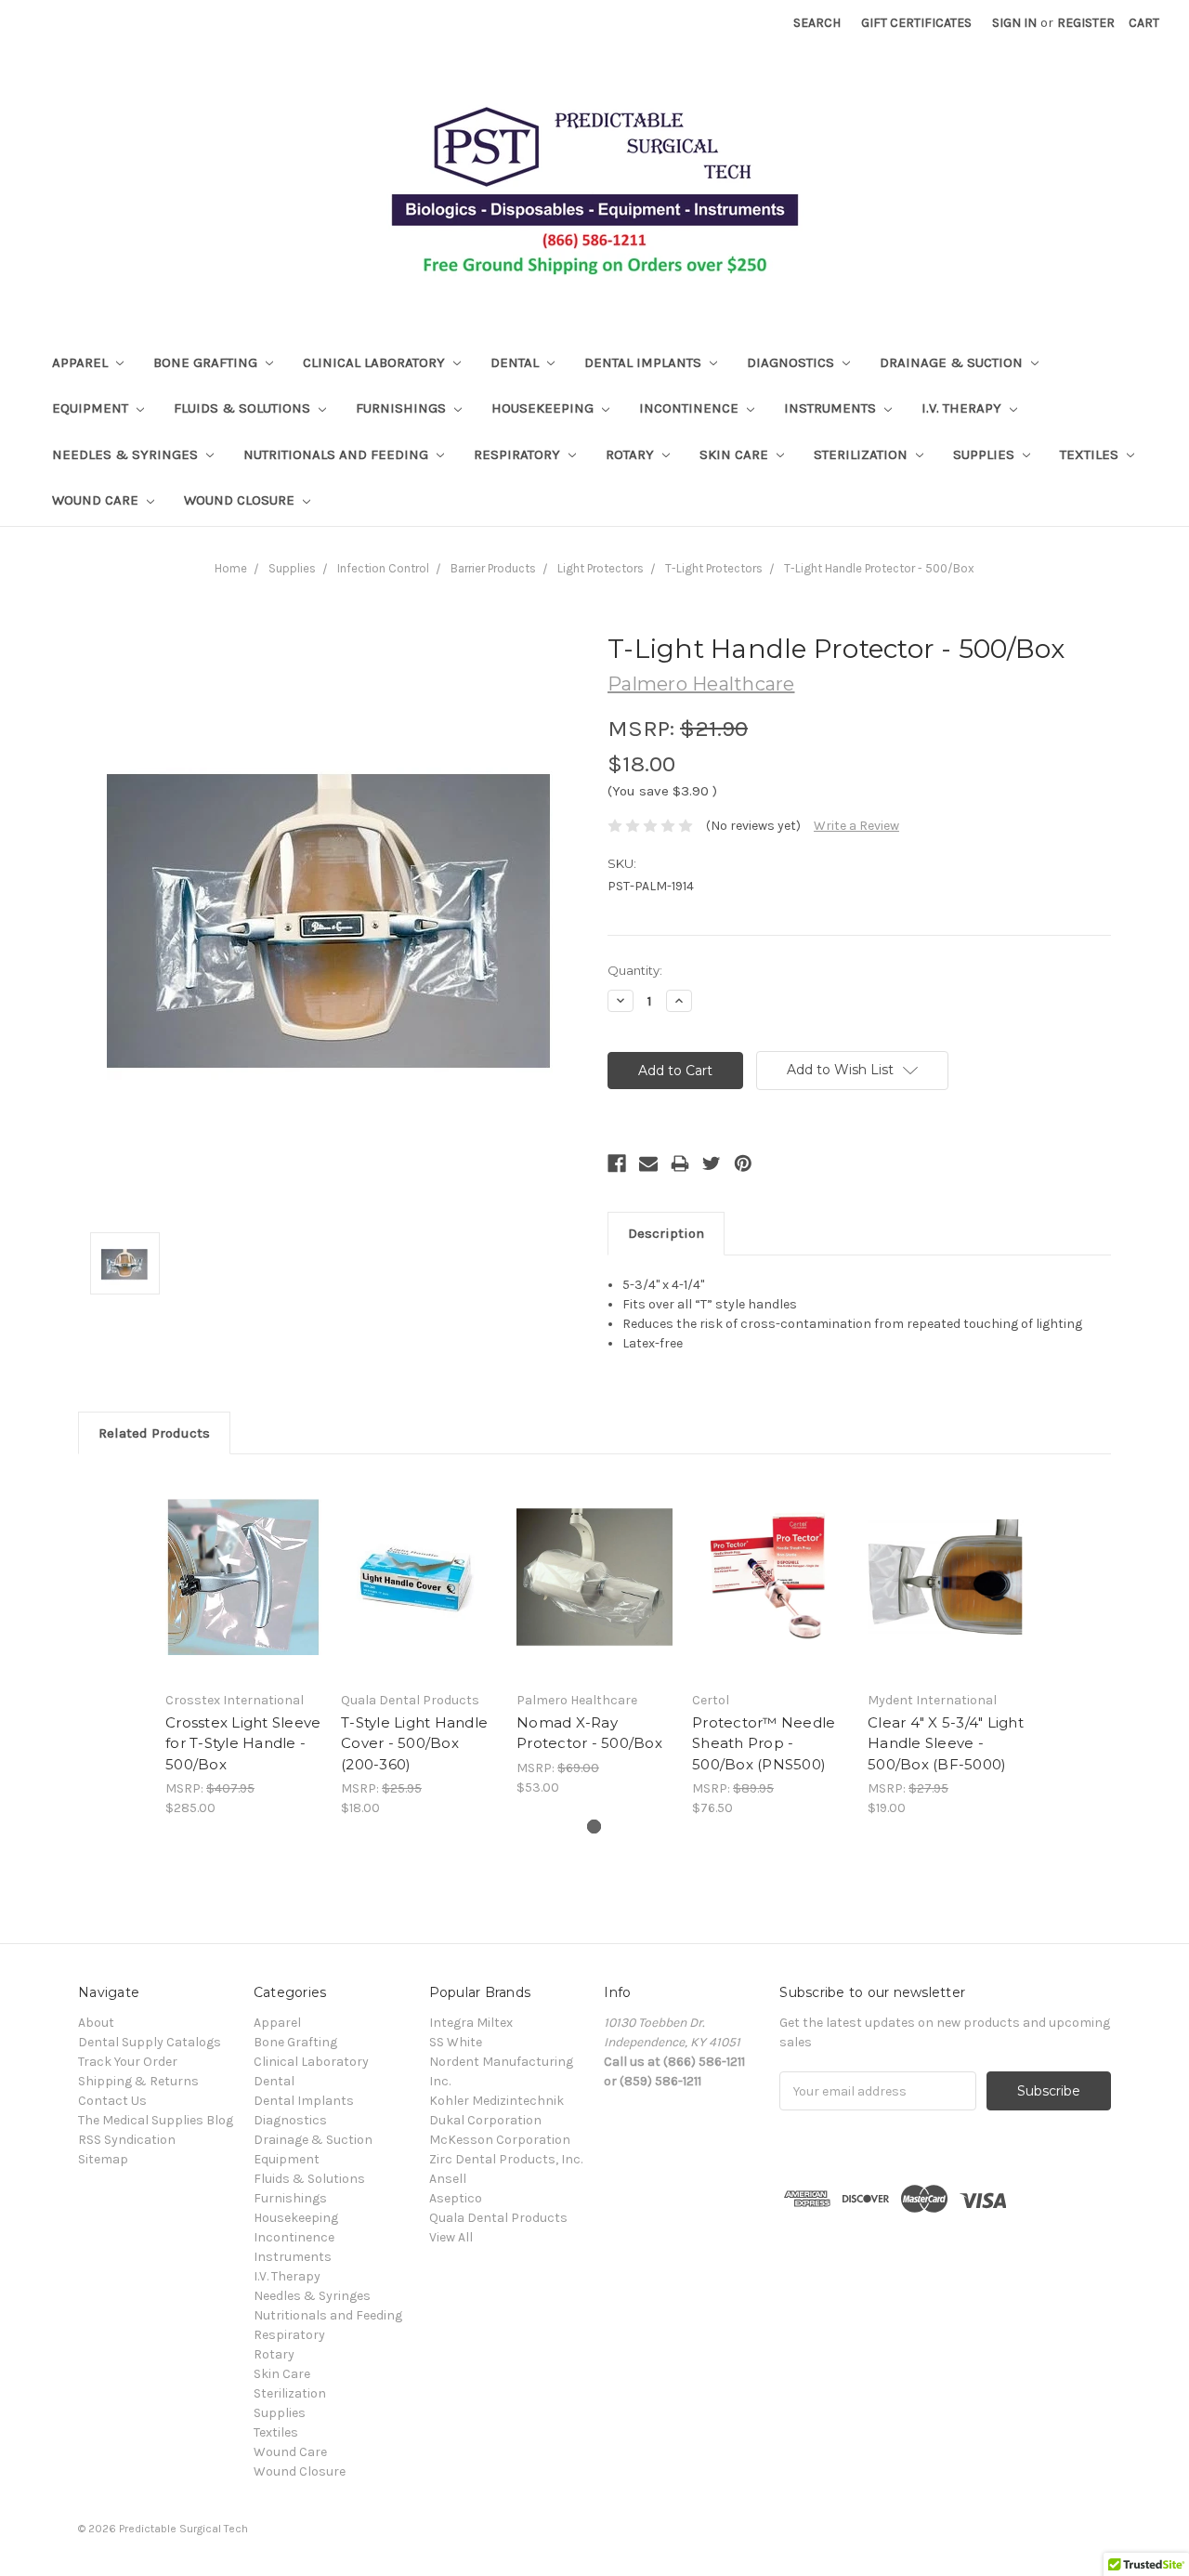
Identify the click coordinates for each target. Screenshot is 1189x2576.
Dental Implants (645, 362)
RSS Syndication (127, 2140)
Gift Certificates (916, 23)
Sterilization (862, 454)
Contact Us (112, 2101)
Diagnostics (792, 362)
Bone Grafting (207, 362)
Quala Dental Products (498, 2218)
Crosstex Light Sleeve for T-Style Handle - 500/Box (243, 1743)
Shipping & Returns (138, 2081)
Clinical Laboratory (376, 362)
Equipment (92, 408)
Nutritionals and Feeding (338, 454)
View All (451, 2237)
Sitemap (103, 2159)
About (96, 2023)
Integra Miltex (471, 2023)
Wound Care (97, 500)
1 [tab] (594, 1827)
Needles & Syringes (127, 454)
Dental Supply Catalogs (150, 2042)
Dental (516, 362)
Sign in (1014, 23)
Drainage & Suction (953, 362)
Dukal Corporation (485, 2120)
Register (1086, 23)
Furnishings (403, 408)
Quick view (243, 1577)
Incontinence (691, 408)
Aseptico (456, 2198)
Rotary (632, 454)
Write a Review (856, 826)
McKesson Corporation (500, 2140)
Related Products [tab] (154, 1433)
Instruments (832, 408)
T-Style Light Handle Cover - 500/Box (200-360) (414, 1743)
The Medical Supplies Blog (156, 2120)
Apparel (82, 362)
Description (666, 1233)
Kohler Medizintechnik (497, 2101)
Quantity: (635, 970)
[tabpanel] (244, 1646)
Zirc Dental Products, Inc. (506, 2159)
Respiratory (519, 454)
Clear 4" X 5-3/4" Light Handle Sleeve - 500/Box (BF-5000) (946, 1743)
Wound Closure (241, 500)
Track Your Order (128, 2062)
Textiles (1091, 454)
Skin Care (736, 454)
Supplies (986, 454)
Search (817, 23)
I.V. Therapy (963, 408)
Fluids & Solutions (244, 408)
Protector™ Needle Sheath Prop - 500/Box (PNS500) (764, 1743)
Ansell (448, 2179)
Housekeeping (544, 408)
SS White (456, 2042)
